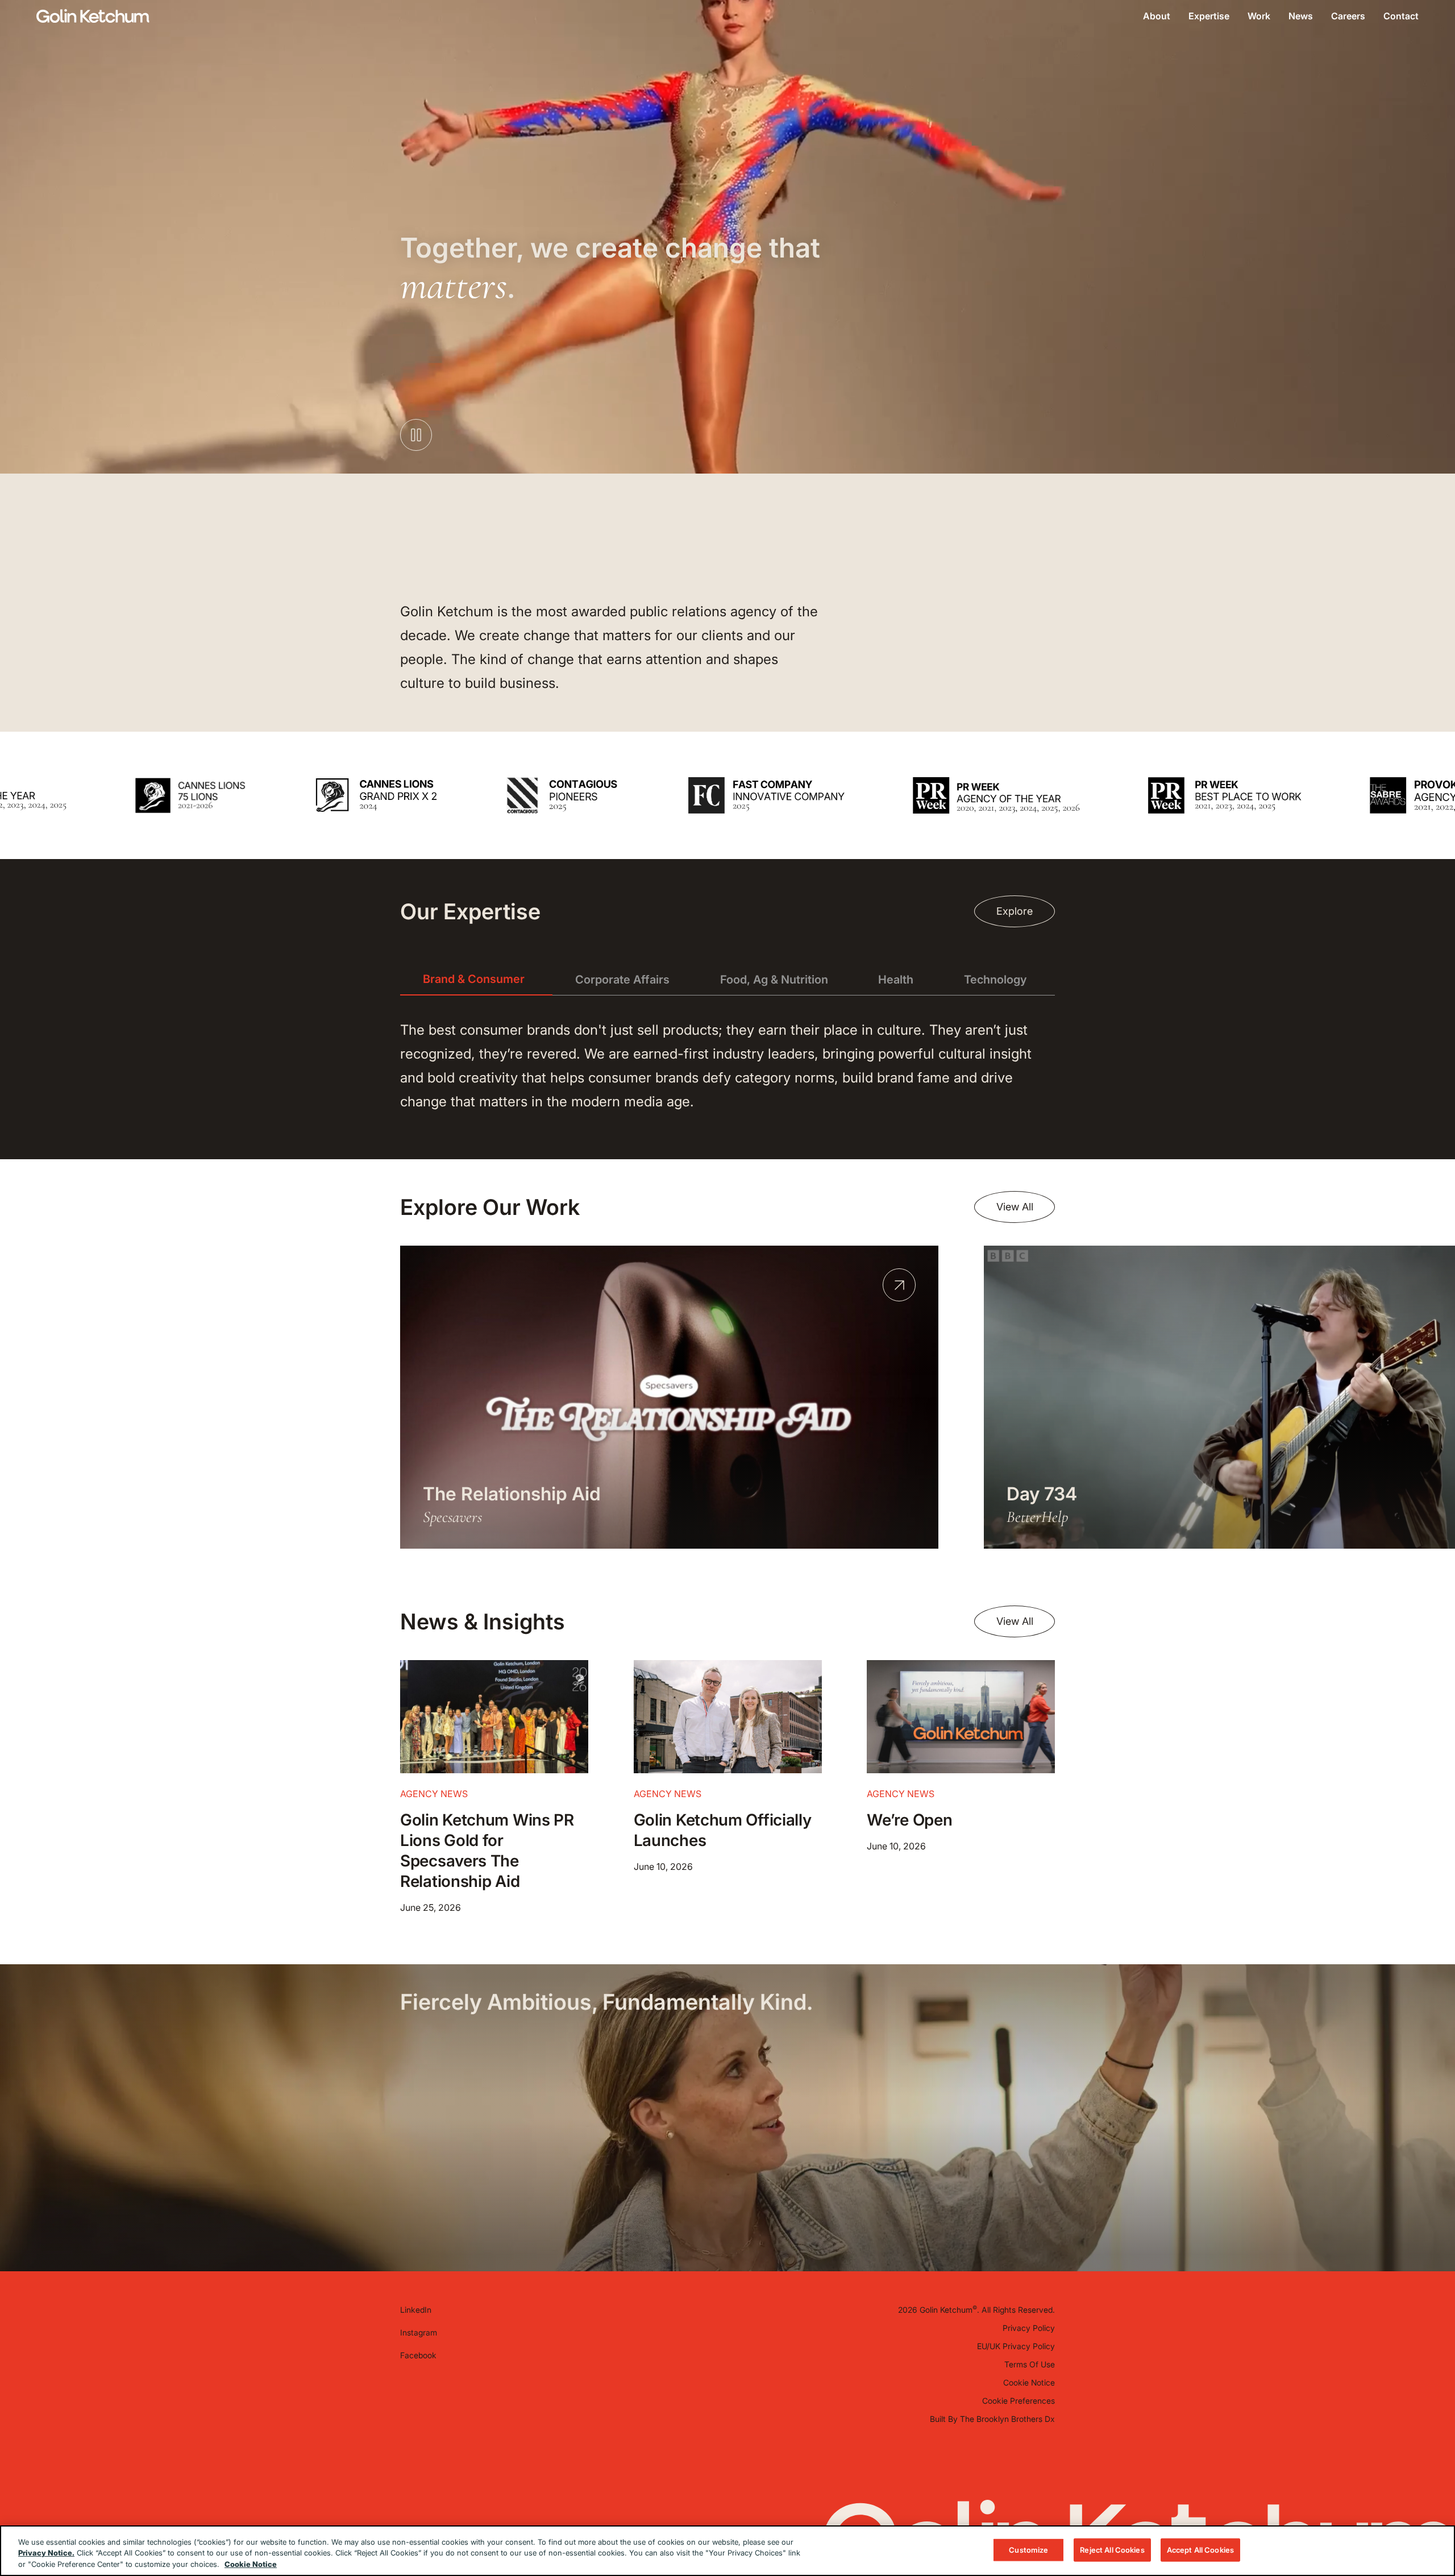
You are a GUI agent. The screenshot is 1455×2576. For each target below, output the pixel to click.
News (1301, 16)
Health (896, 980)
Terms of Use (1030, 2364)
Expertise (1209, 16)
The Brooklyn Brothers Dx (1007, 2419)
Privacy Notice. (46, 2553)
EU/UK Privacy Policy (1016, 2346)
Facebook (418, 2355)
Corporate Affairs (622, 980)
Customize (1028, 2549)
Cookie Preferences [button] (1018, 2401)
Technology (995, 980)
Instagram (419, 2332)
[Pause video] (416, 435)
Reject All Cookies (1112, 2549)
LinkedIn (416, 2310)
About (1157, 16)
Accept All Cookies (1200, 2549)
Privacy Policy (1029, 2328)
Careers (1348, 16)
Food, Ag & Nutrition (774, 980)
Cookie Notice (1029, 2382)
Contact (1401, 16)
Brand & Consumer (474, 979)
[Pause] (1407, 834)
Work (1259, 16)
